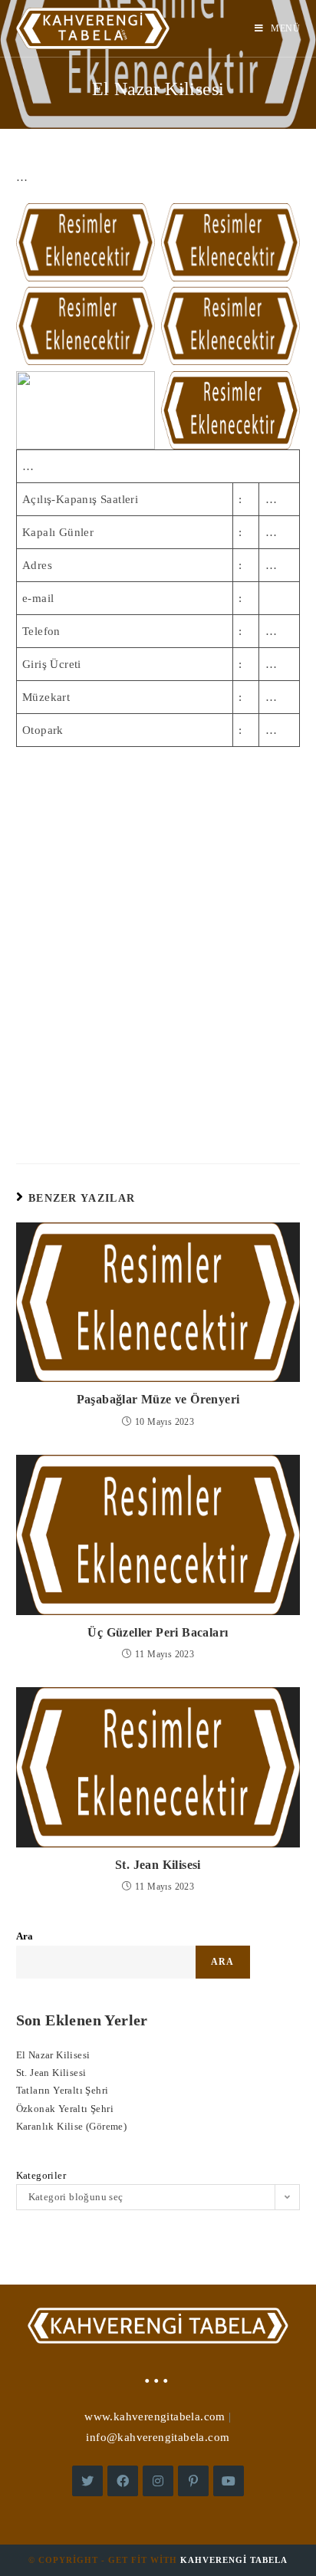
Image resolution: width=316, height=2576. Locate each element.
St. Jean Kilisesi (158, 1865)
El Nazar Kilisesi (53, 2055)
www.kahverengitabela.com (155, 2416)
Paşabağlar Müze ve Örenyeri (158, 1399)
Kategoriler (41, 2175)
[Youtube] (229, 2481)
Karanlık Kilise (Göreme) (72, 2126)
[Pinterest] (193, 2481)
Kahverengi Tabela (234, 2560)
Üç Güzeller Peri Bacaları (158, 1632)
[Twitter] (87, 2481)
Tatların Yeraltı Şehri (63, 2090)
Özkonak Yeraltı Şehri (65, 2109)
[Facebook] (123, 2481)
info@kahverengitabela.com (158, 2437)
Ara (25, 1936)
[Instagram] (158, 2481)
